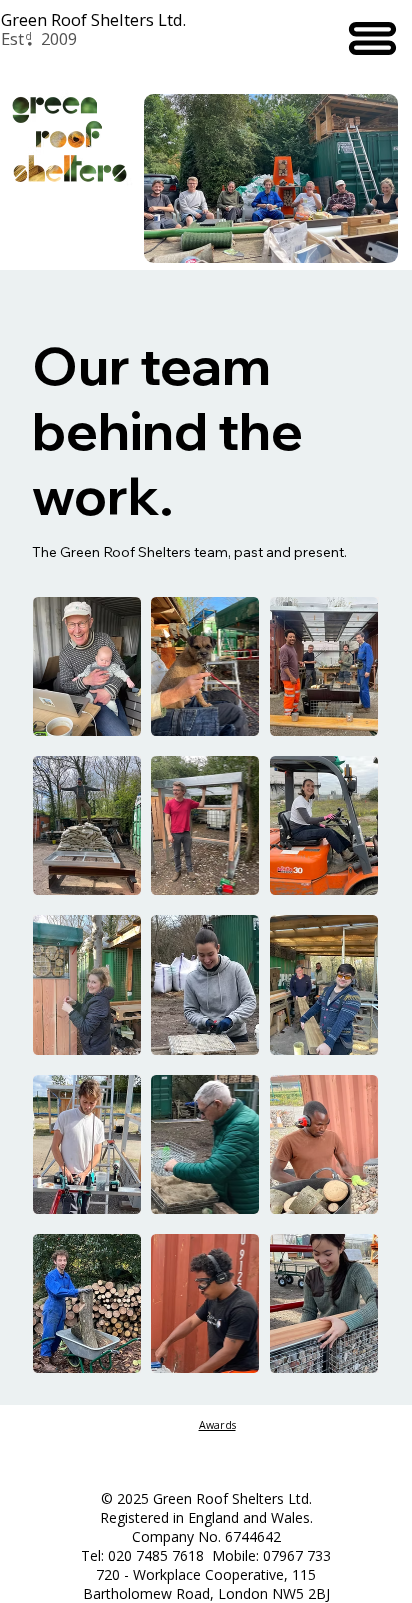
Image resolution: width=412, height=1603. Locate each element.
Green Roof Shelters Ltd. (93, 19)
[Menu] (371, 38)
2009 (59, 38)
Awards (217, 1425)
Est (12, 38)
